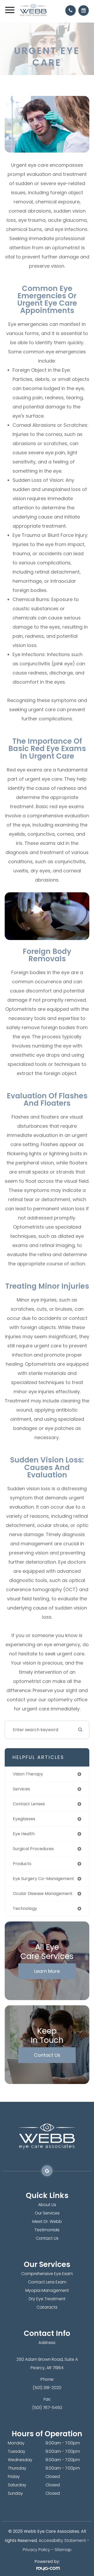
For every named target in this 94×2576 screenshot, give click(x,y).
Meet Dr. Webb (47, 2221)
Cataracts (47, 2307)
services (21, 1789)
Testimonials (47, 2230)
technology (25, 1908)
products (22, 1864)
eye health (24, 1834)
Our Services (47, 2213)
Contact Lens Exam (47, 2282)
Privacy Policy (36, 2550)
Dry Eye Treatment (47, 2299)
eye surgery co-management (43, 1879)
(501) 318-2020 (47, 2388)
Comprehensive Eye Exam (47, 2274)
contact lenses (29, 1804)
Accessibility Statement (62, 2540)
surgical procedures (33, 1849)
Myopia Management (47, 2290)
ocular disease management (43, 1894)
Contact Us (47, 2055)
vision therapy (28, 1774)
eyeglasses (24, 1819)
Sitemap (63, 2550)
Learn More (47, 1971)
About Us (47, 2205)
